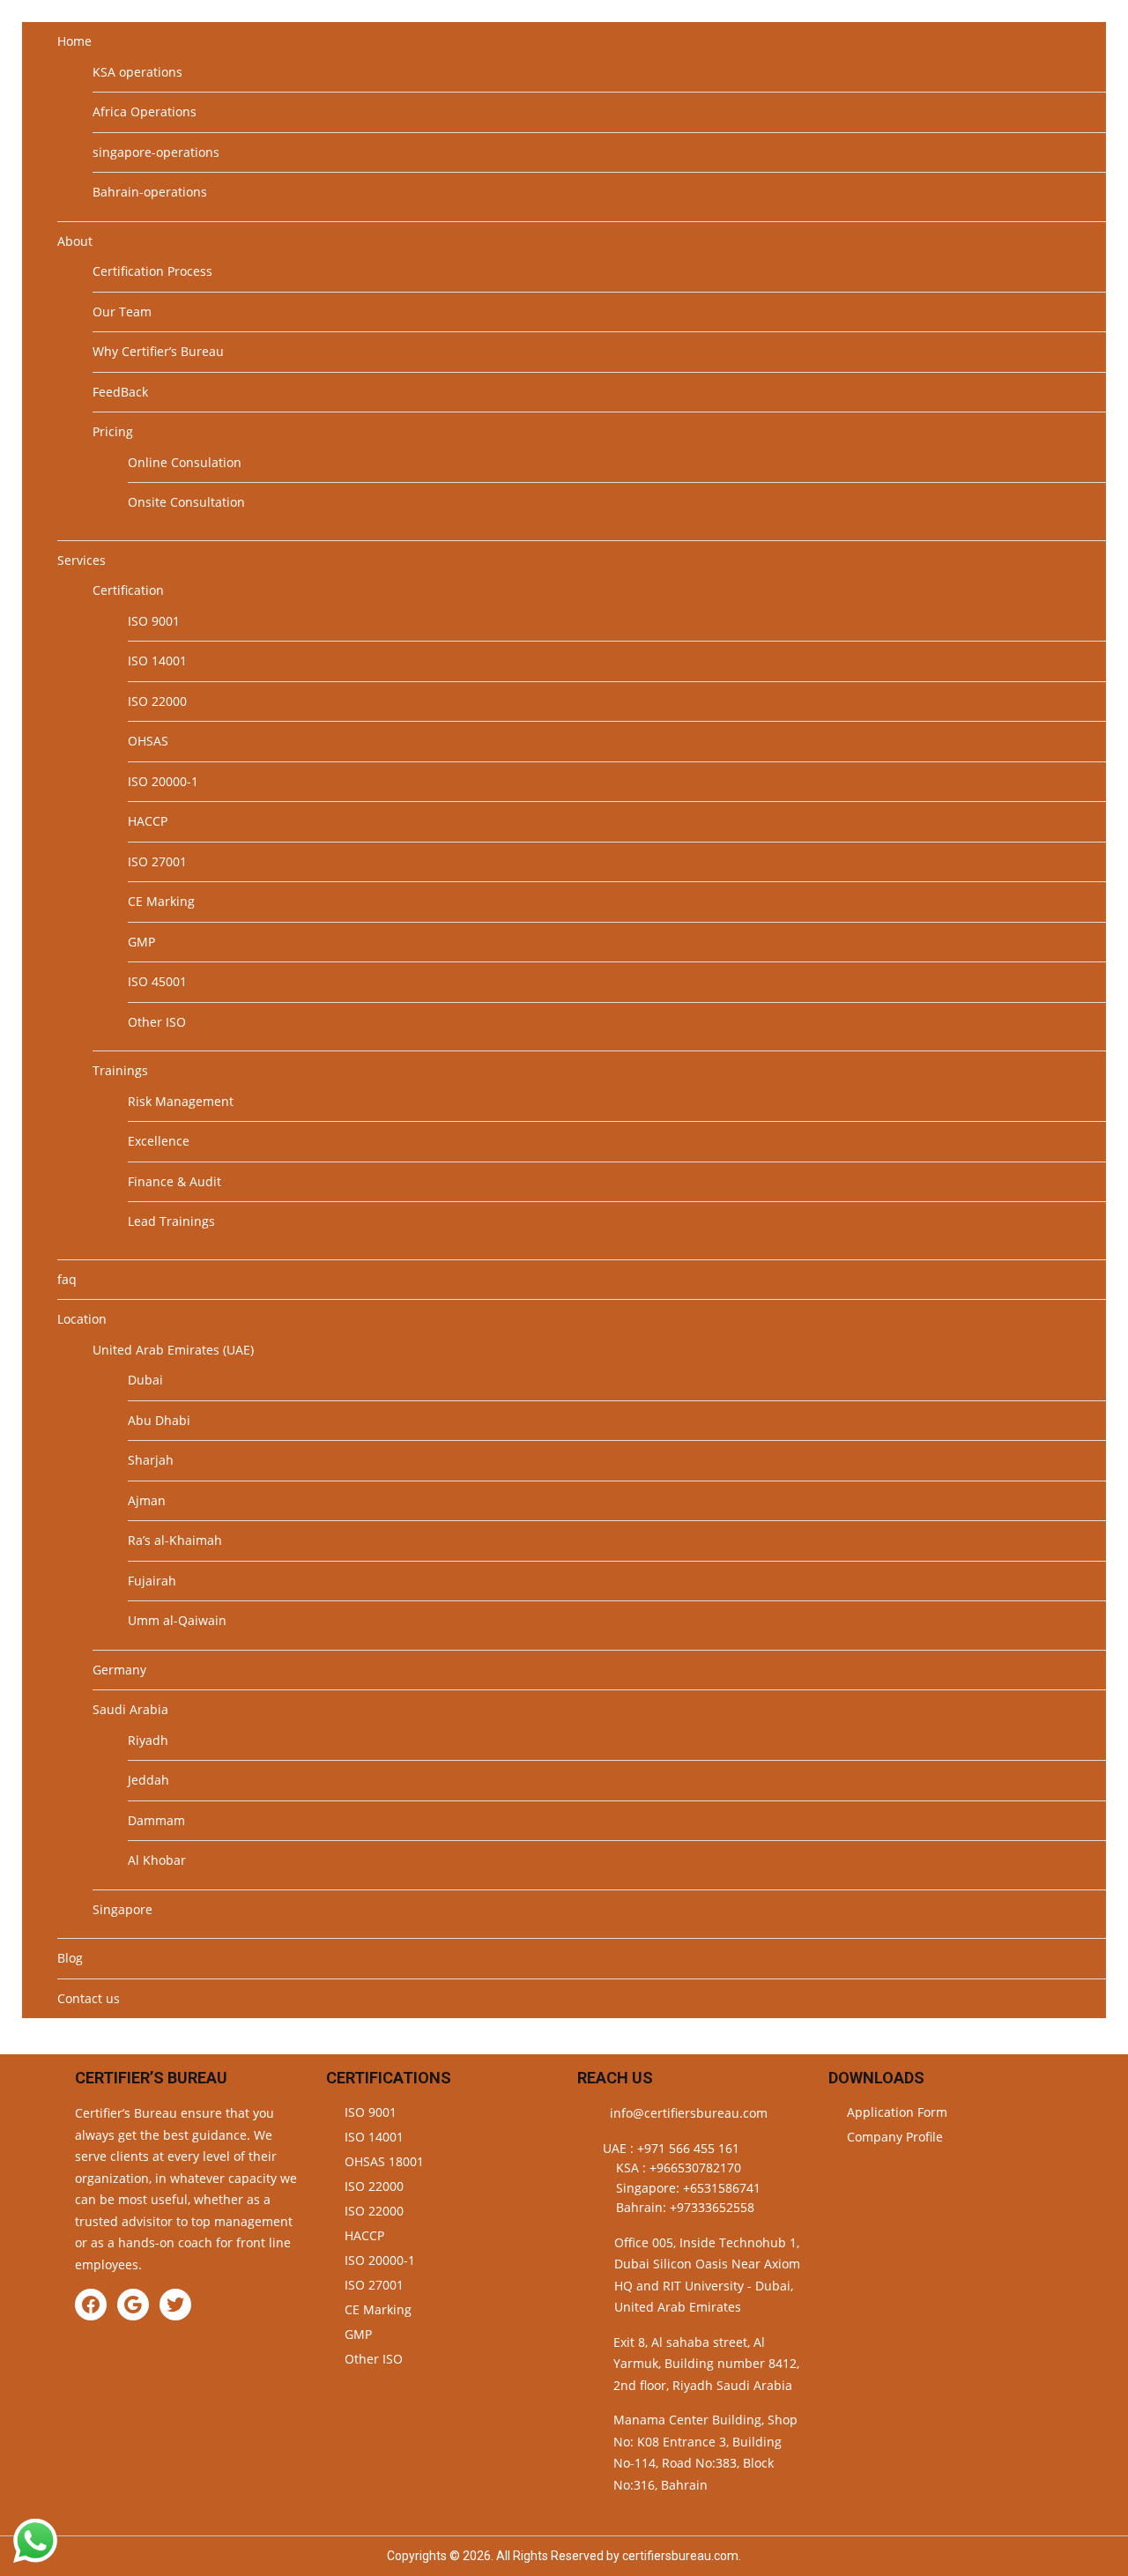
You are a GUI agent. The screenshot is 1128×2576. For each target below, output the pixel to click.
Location (82, 1319)
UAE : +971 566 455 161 (671, 2148)
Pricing (113, 431)
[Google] (133, 2305)
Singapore (122, 1909)
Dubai (145, 1380)
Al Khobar (157, 1860)
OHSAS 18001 (384, 2161)
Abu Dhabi (159, 1420)
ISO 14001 (157, 661)
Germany (119, 1670)
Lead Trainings (171, 1221)
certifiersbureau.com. (682, 2556)
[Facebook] (91, 2305)
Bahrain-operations (150, 192)
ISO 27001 (157, 861)
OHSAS (148, 741)
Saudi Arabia (130, 1709)
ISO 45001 (157, 981)
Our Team (122, 312)
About (75, 241)
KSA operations (137, 72)
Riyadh (148, 1740)
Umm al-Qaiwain (177, 1620)
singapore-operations (156, 152)
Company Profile (895, 2137)
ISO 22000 (157, 701)
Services (82, 560)
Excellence (159, 1141)
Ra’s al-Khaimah (175, 1540)
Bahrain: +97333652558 (685, 2207)
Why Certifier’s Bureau (158, 351)
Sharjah (151, 1460)
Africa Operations (145, 111)
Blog (70, 1958)
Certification (128, 590)
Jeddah (148, 1780)
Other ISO (157, 1022)
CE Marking (161, 901)
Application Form (897, 2112)
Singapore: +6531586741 (688, 2188)
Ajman (147, 1500)
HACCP (148, 821)
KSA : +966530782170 (679, 2168)
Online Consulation (185, 462)
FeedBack (120, 392)
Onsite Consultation (186, 502)
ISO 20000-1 (163, 781)
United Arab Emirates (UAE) (173, 1350)
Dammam (156, 1820)
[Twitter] (175, 2305)
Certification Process (152, 271)
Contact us (89, 1998)
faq (67, 1279)
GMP (141, 942)
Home (74, 41)
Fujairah (152, 1581)
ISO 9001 (154, 621)
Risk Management (181, 1101)
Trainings (120, 1070)
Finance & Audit (174, 1181)
